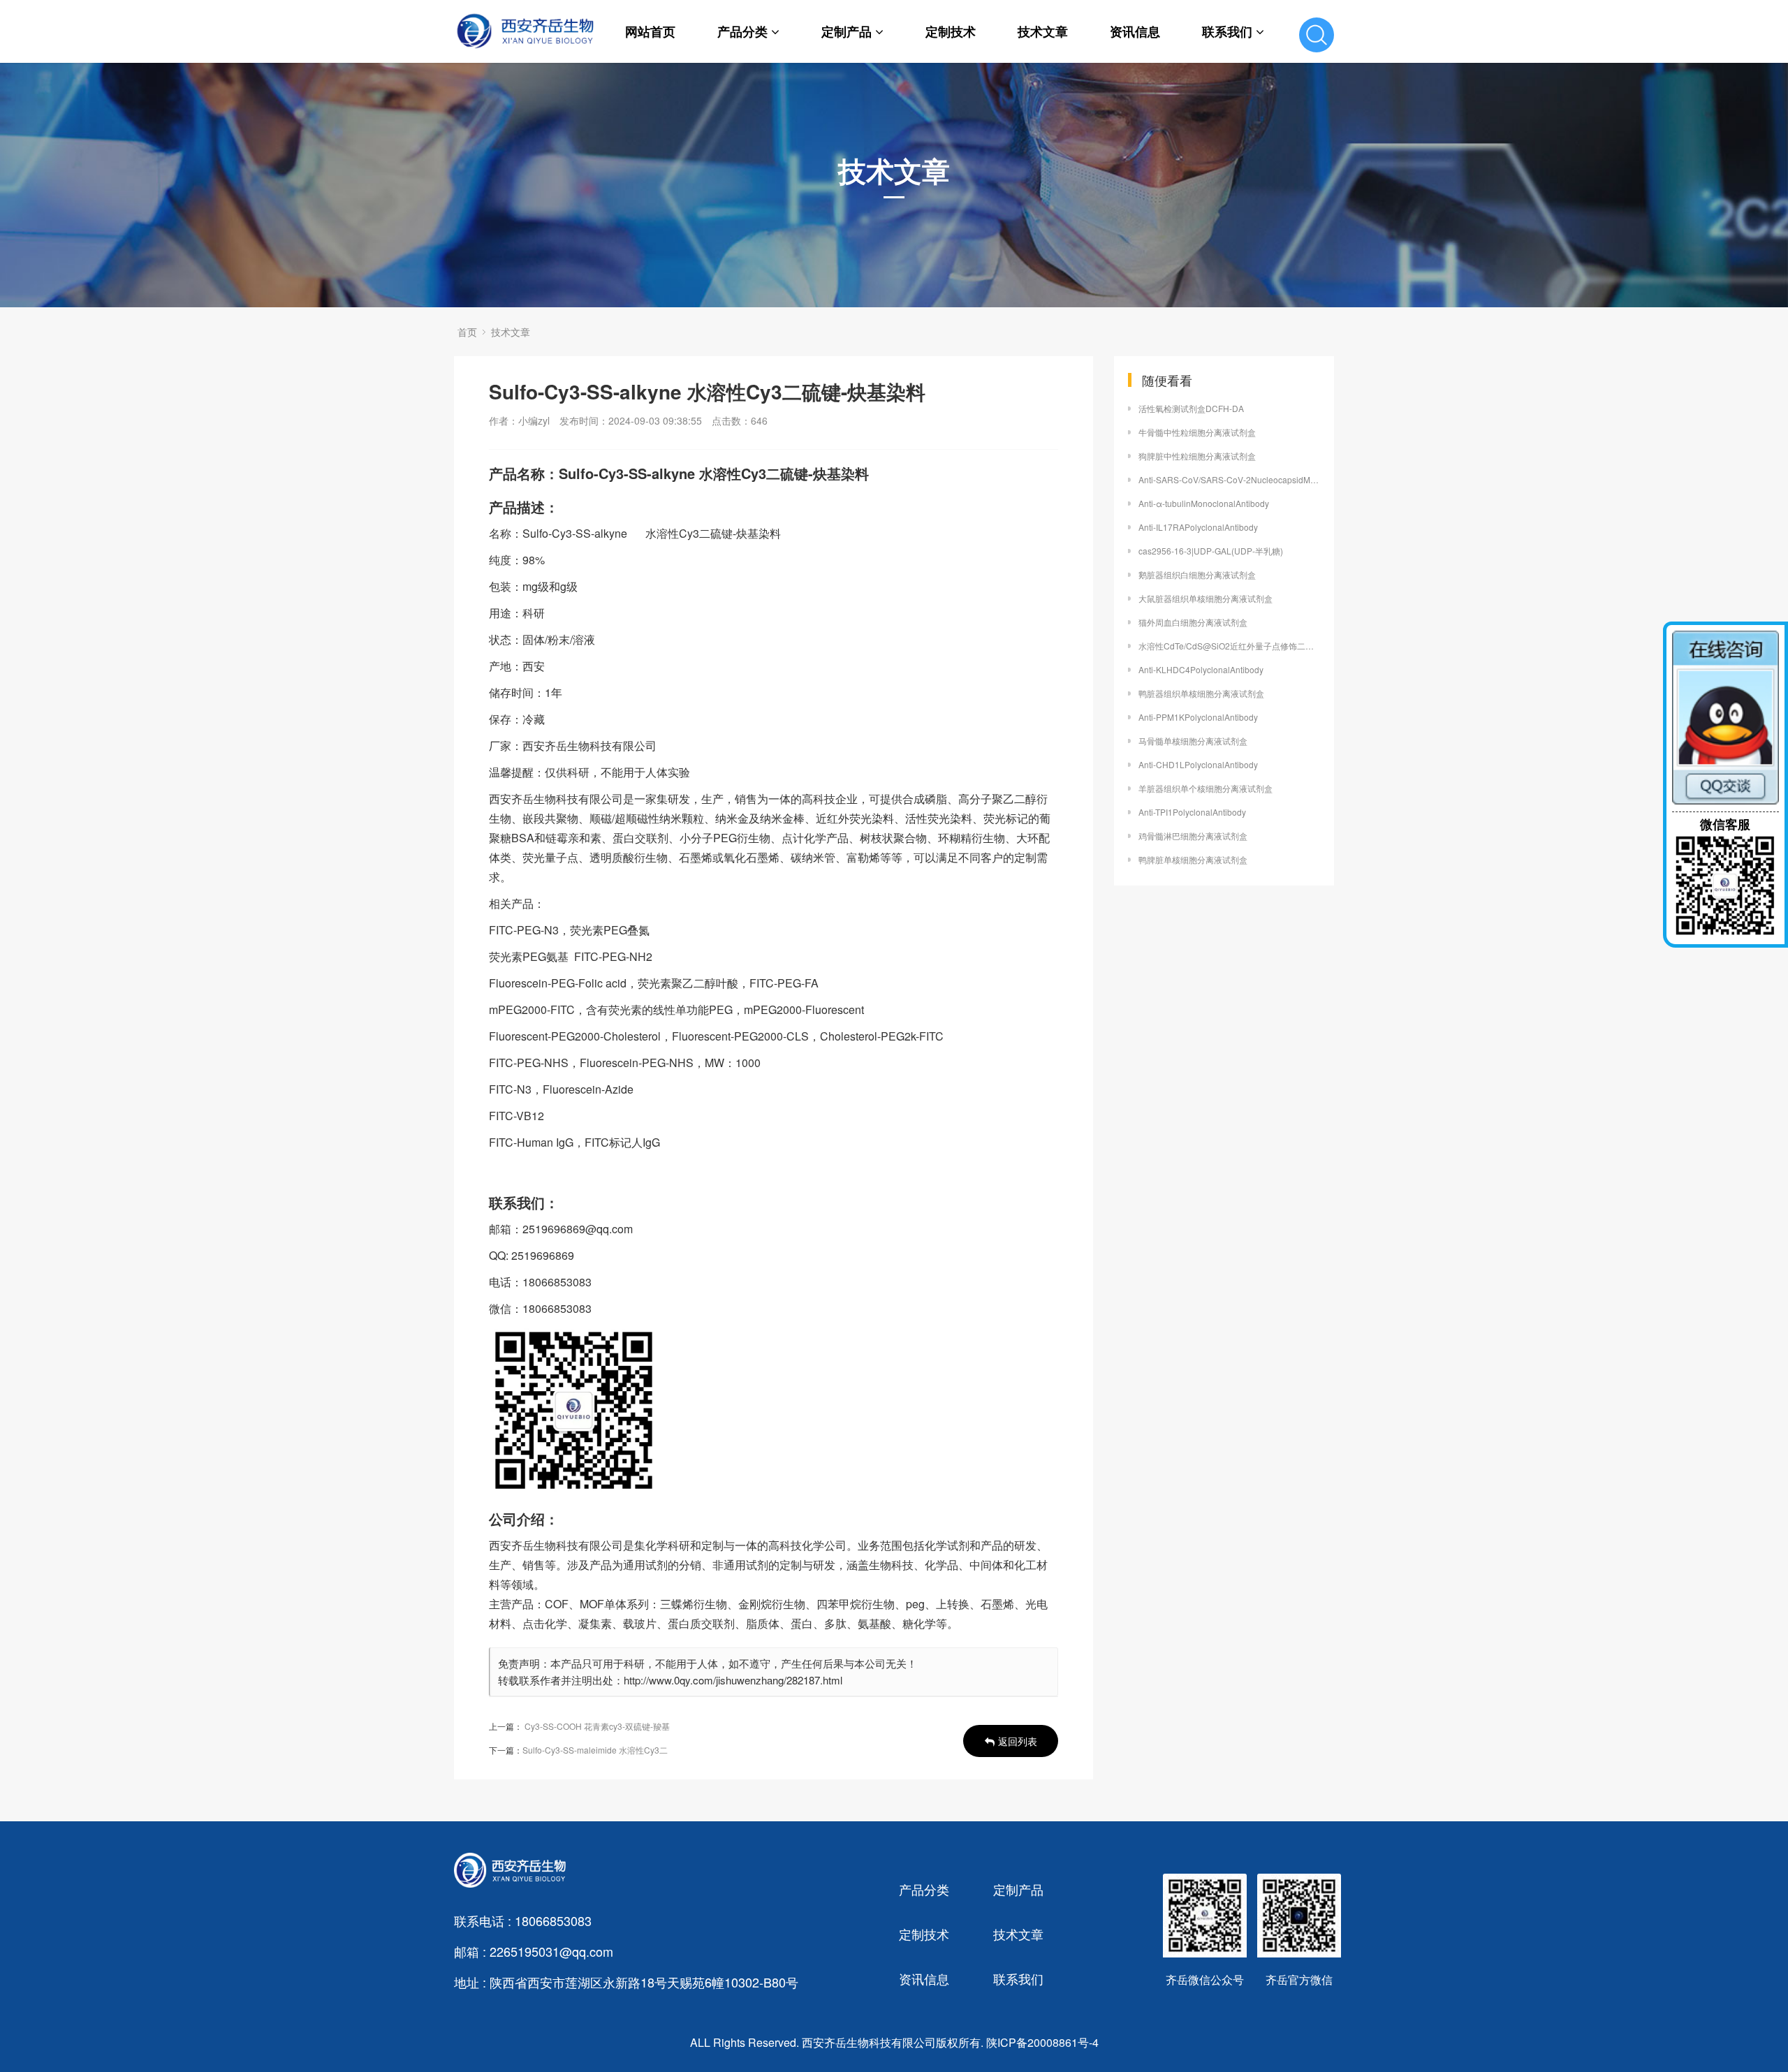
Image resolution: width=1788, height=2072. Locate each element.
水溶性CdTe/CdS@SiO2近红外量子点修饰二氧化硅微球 (1229, 646)
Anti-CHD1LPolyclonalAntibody (1198, 764)
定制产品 (847, 31)
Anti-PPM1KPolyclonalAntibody (1198, 717)
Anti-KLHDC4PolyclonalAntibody (1201, 669)
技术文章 (1043, 31)
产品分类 (742, 31)
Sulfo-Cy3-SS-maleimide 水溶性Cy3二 (595, 1750)
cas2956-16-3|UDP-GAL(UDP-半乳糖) (1211, 551)
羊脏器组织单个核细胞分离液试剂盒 (1206, 788)
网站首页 (650, 31)
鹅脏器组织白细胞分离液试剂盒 (1197, 574)
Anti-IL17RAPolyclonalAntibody (1198, 527)
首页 (467, 332)
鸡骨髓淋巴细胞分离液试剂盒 (1193, 836)
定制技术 (951, 31)
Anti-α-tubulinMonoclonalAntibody (1204, 503)
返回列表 (1018, 1741)
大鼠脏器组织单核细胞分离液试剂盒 (1206, 598)
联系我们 (1227, 31)
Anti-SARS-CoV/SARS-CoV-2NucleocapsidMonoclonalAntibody (1229, 479)
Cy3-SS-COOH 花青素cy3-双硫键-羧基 (597, 1726)
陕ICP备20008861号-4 (1042, 2042)
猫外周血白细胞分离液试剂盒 (1193, 622)
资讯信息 (1135, 31)
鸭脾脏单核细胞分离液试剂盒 (1193, 859)
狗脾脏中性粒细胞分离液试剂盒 (1197, 456)
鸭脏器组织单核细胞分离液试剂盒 (1201, 693)
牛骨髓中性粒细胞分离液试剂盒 (1197, 432)
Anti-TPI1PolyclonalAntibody (1192, 812)
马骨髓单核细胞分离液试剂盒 (1193, 741)
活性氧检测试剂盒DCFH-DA (1191, 408)
